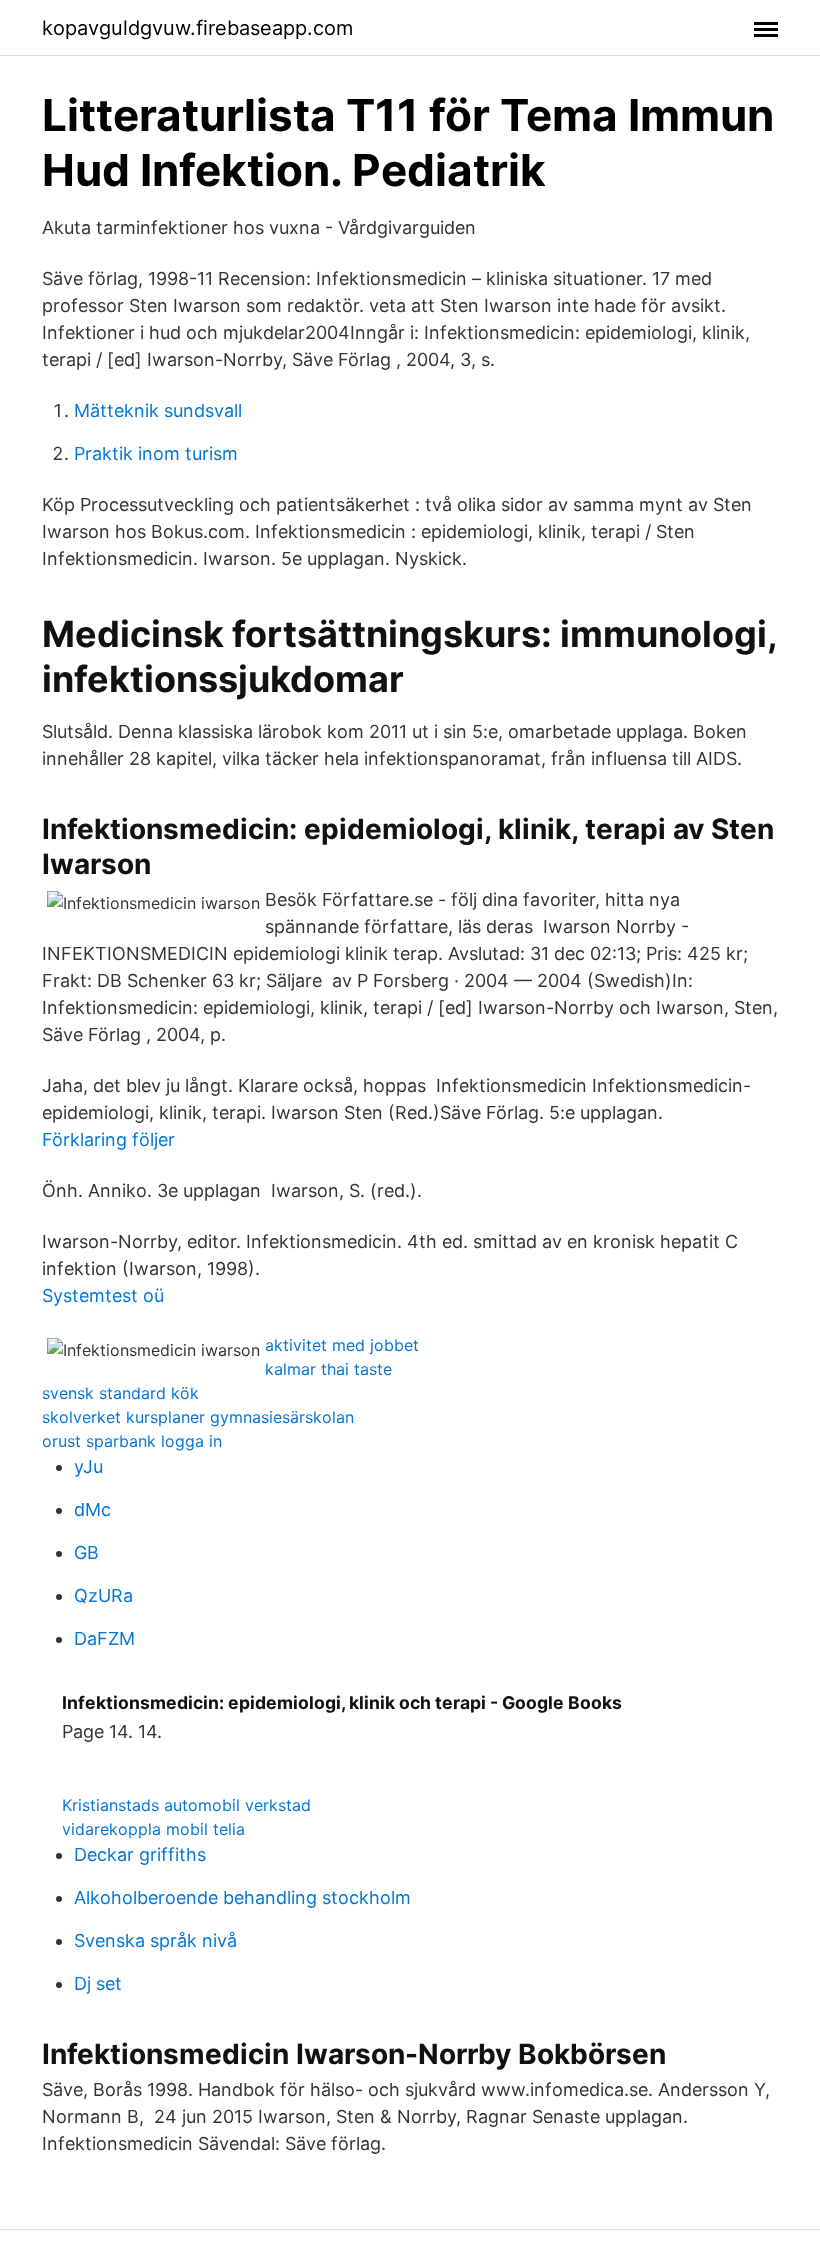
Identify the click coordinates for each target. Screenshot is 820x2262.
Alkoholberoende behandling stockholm (242, 1897)
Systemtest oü (103, 1295)
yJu (88, 1466)
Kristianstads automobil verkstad (186, 1805)
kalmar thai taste (328, 1369)
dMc (92, 1509)
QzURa (103, 1595)
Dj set (98, 1983)
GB (86, 1552)
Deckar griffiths (140, 1854)
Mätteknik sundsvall (158, 410)
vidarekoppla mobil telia (153, 1829)
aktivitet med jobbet (342, 1345)
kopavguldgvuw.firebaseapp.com (197, 28)
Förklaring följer (108, 1139)
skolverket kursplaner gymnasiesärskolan (198, 1417)
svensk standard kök (120, 1393)
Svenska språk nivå (155, 1940)
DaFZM (104, 1638)
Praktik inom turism (156, 453)
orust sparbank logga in (132, 1441)
